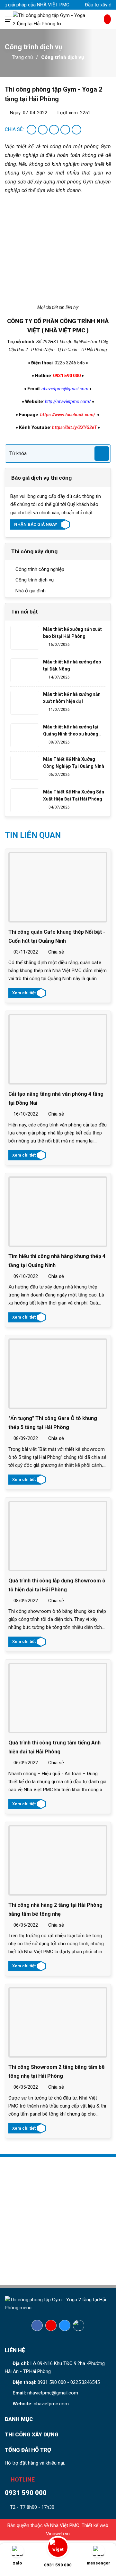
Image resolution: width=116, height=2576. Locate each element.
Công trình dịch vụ (62, 57)
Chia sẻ (55, 952)
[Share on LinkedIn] (76, 130)
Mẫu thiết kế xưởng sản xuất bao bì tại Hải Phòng (72, 633)
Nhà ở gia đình (30, 591)
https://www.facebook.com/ (68, 415)
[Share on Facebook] (31, 130)
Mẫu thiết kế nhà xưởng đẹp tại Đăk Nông (72, 665)
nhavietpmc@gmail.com (53, 2393)
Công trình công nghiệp (39, 569)
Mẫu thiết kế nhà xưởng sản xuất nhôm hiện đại (72, 698)
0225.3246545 (85, 2382)
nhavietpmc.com (51, 2404)
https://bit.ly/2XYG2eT (74, 427)
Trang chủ (22, 57)
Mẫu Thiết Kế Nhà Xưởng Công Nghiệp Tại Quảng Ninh (74, 763)
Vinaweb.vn (58, 2534)
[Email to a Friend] (54, 130)
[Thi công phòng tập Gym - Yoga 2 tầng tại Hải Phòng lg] (58, 19)
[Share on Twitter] (43, 130)
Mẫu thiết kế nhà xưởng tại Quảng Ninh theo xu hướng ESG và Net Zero (71, 731)
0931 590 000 (52, 2382)
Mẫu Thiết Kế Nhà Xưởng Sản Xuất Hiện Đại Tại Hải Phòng (74, 795)
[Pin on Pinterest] (65, 130)
